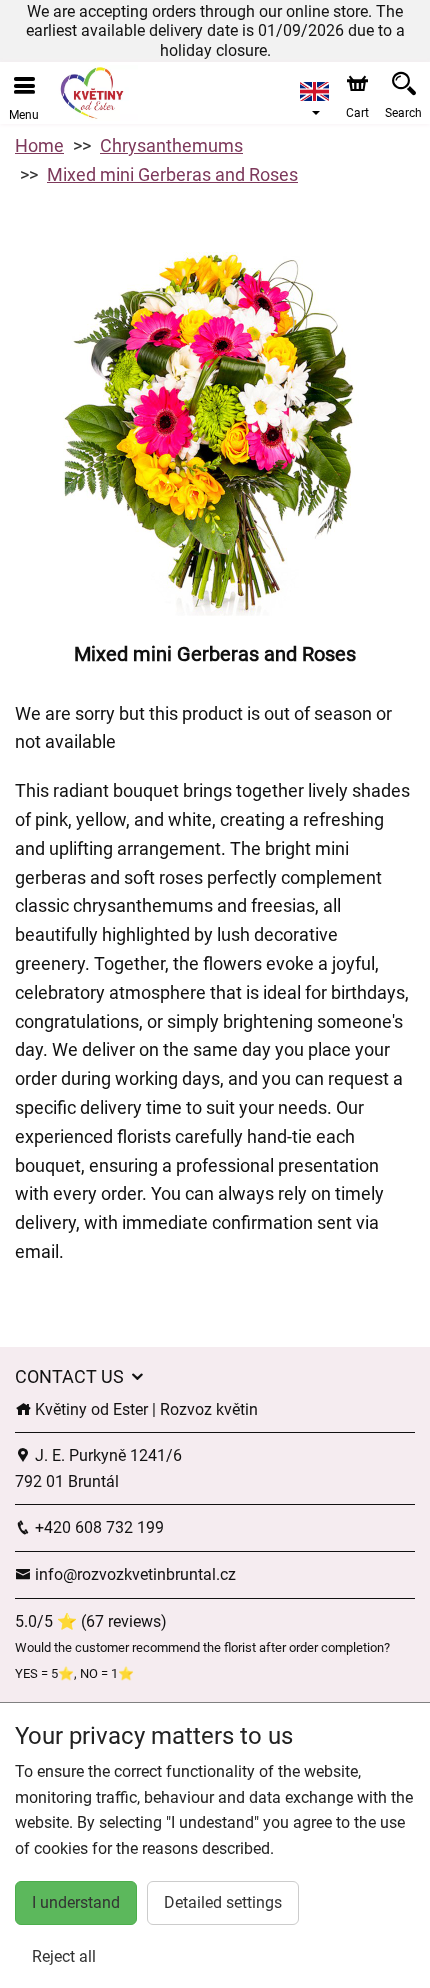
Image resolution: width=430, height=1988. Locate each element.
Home (39, 145)
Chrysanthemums (171, 145)
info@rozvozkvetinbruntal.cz (133, 1574)
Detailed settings (223, 1902)
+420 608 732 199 (97, 1527)
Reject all (64, 1956)
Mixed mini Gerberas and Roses (172, 174)
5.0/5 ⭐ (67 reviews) (91, 1621)
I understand (76, 1902)
